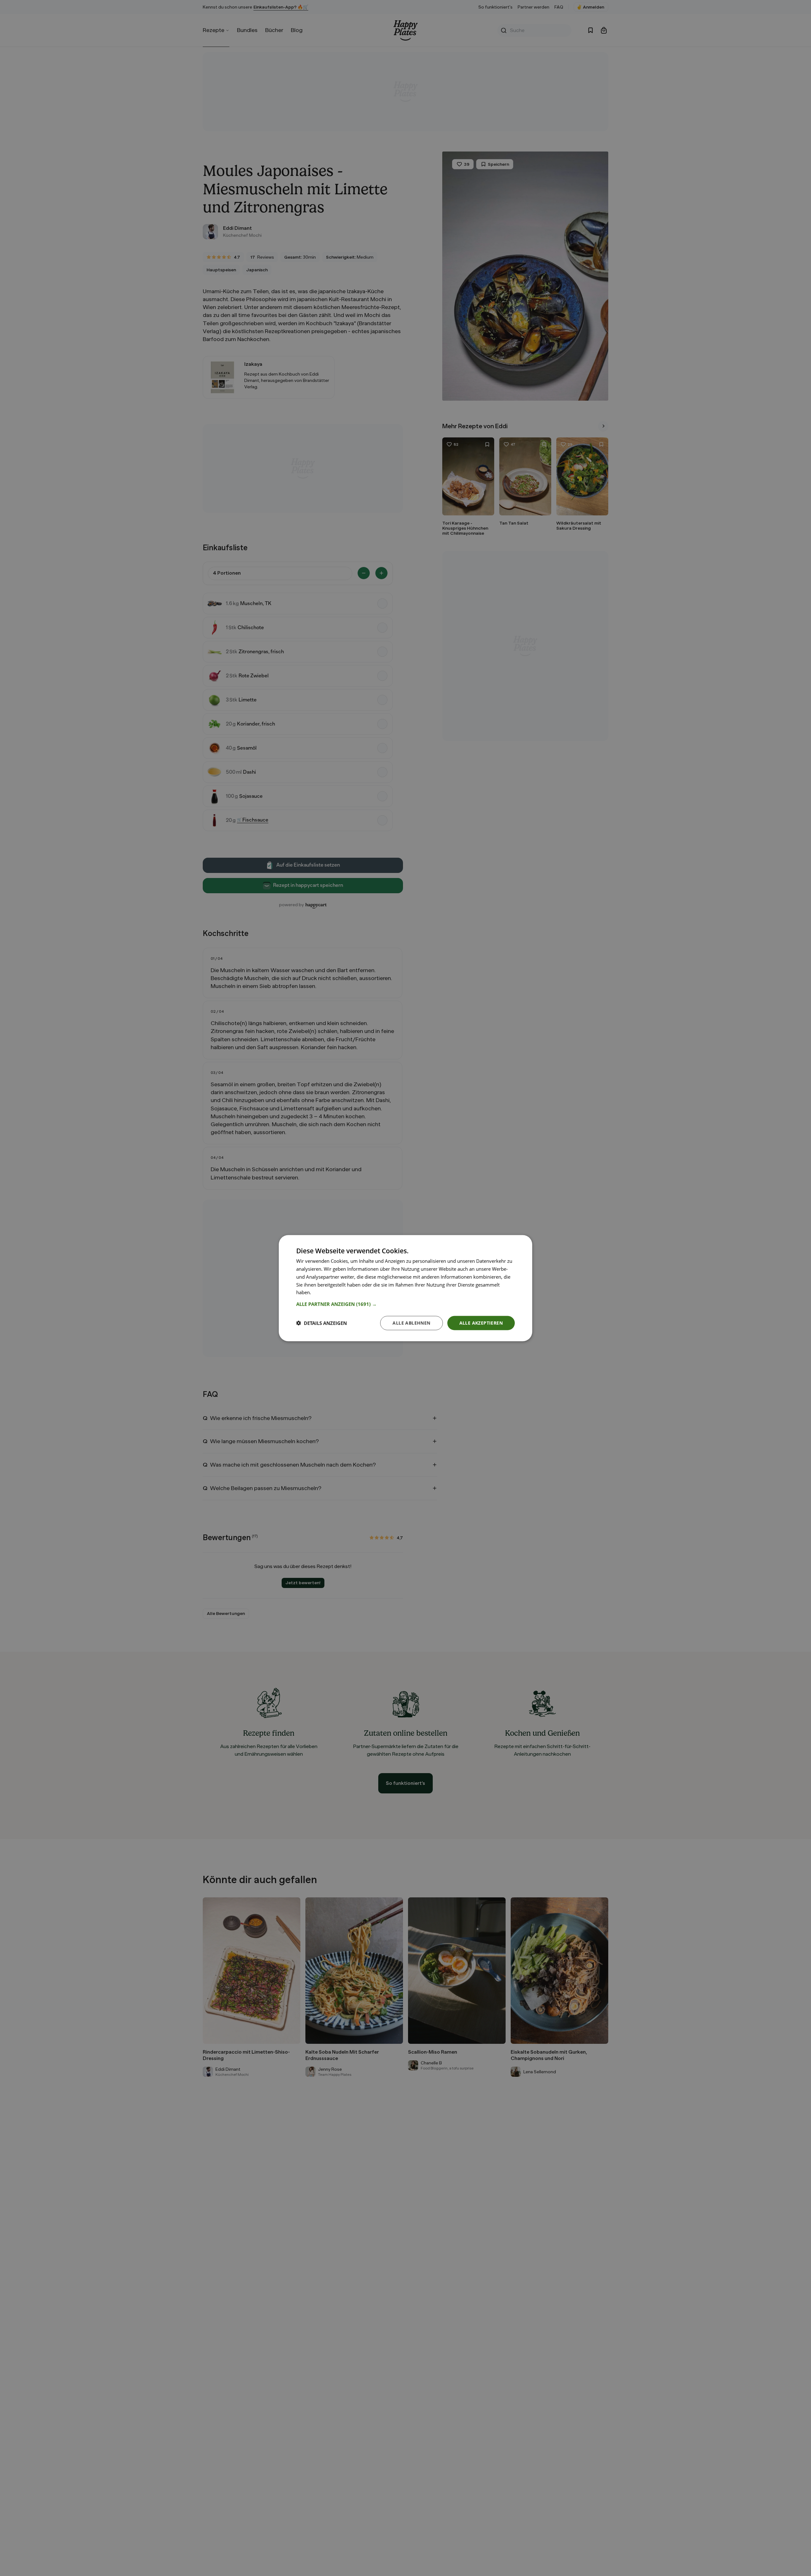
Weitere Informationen (337, 1292)
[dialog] (405, 1288)
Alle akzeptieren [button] (481, 1323)
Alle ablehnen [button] (411, 1323)
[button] (405, 1304)
